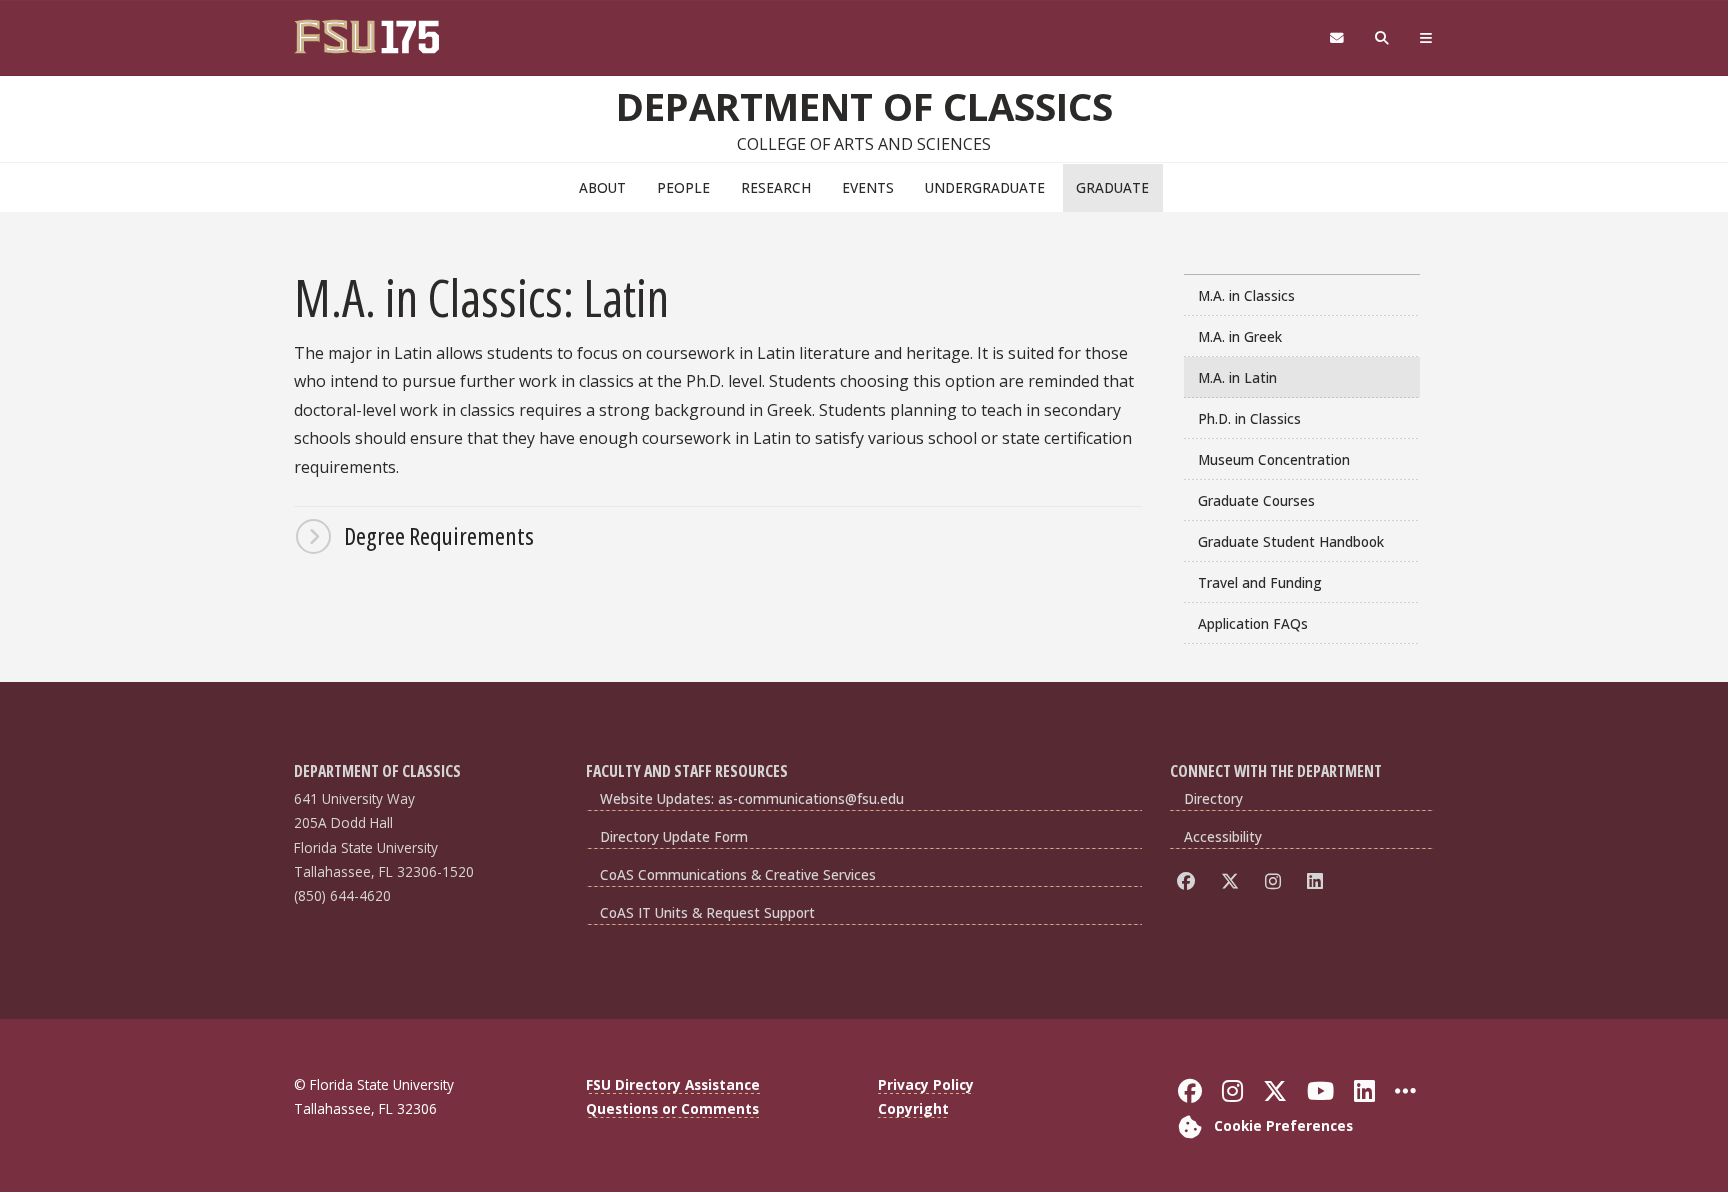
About (602, 187)
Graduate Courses (1256, 500)
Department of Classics (864, 106)
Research (776, 187)
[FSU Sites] (1426, 38)
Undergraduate (985, 187)
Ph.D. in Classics (1249, 418)
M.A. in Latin (1237, 377)
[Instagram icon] (1276, 881)
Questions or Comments (672, 1108)
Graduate (1112, 187)
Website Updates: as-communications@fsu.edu (752, 798)
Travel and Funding (1260, 582)
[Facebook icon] (1189, 881)
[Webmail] (1336, 38)
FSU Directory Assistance (673, 1084)
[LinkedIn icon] (1318, 881)
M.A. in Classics (1246, 295)
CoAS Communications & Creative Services (738, 874)
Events (868, 187)
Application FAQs (1253, 623)
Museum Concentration (1274, 459)
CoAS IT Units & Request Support (707, 912)
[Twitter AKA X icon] (1233, 881)
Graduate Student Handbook (1291, 541)
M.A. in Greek (1240, 336)
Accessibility (1223, 836)
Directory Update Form (674, 836)
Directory (1213, 798)
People (683, 187)
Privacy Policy (926, 1084)
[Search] (1382, 38)
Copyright (913, 1108)
